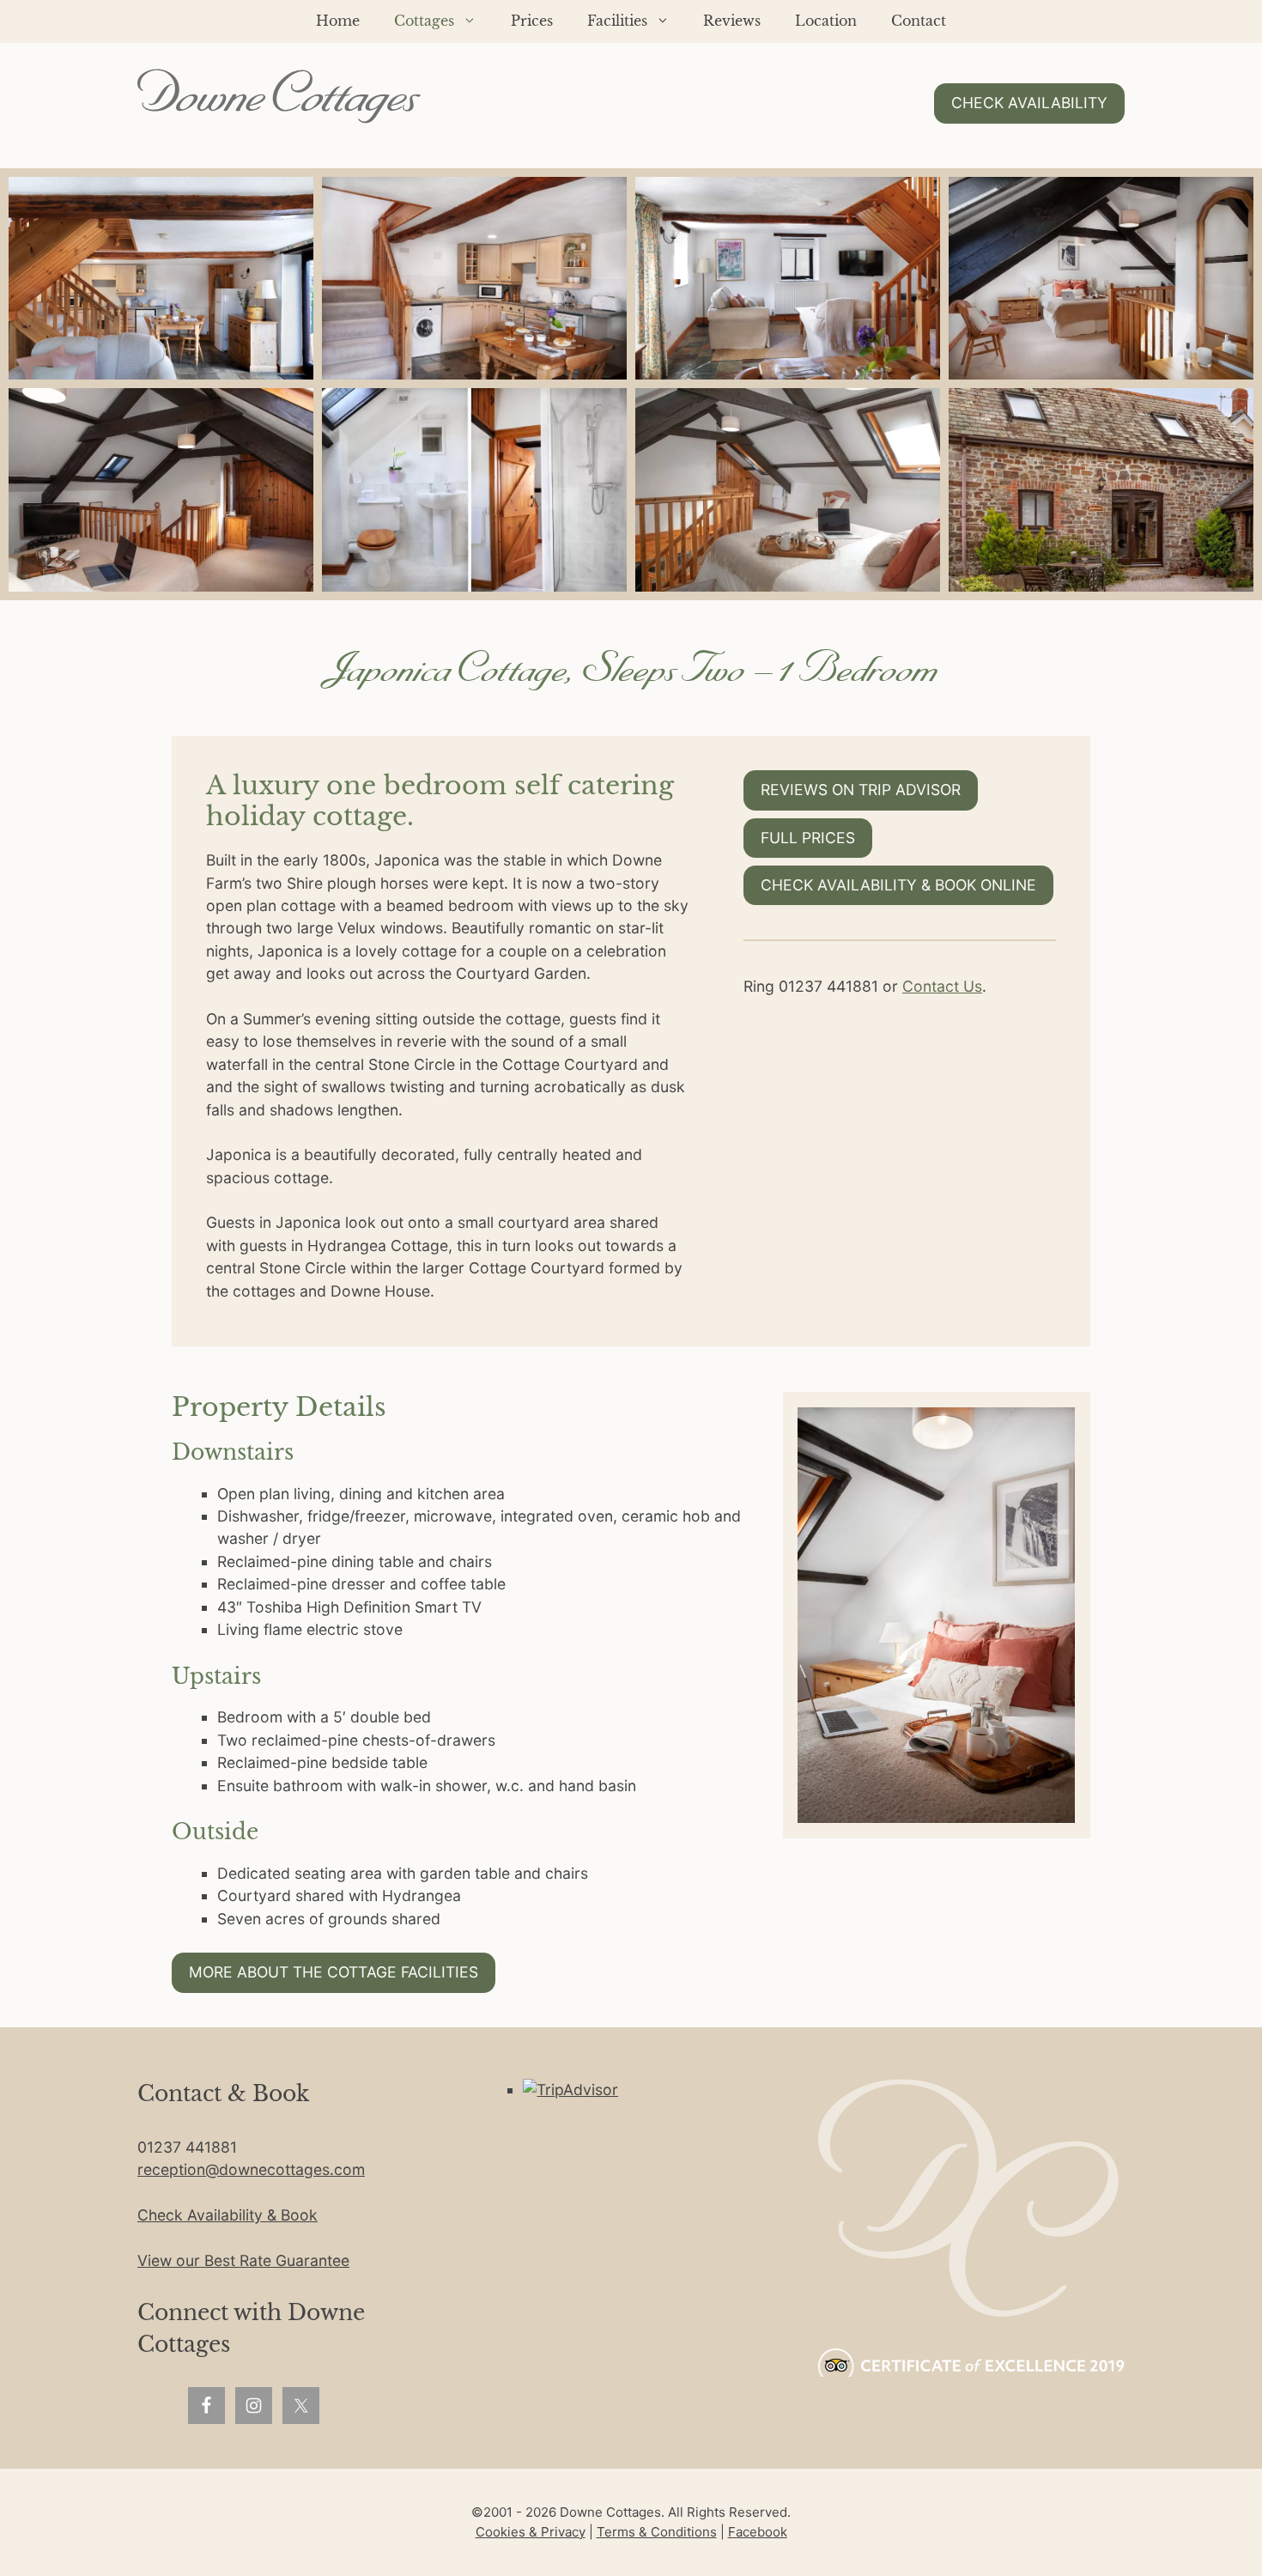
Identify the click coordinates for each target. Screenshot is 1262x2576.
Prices (532, 21)
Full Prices (808, 838)
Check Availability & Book (228, 2215)
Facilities (617, 21)
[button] (161, 279)
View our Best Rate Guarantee (243, 2260)
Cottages (424, 21)
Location (826, 21)
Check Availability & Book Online (898, 885)
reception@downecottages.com (251, 2169)
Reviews (732, 21)
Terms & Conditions (657, 2532)
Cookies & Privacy (531, 2532)
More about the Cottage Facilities (334, 1972)
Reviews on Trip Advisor (861, 790)
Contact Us (942, 986)
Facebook (758, 2532)
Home (338, 21)
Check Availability (1029, 103)
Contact (919, 21)
